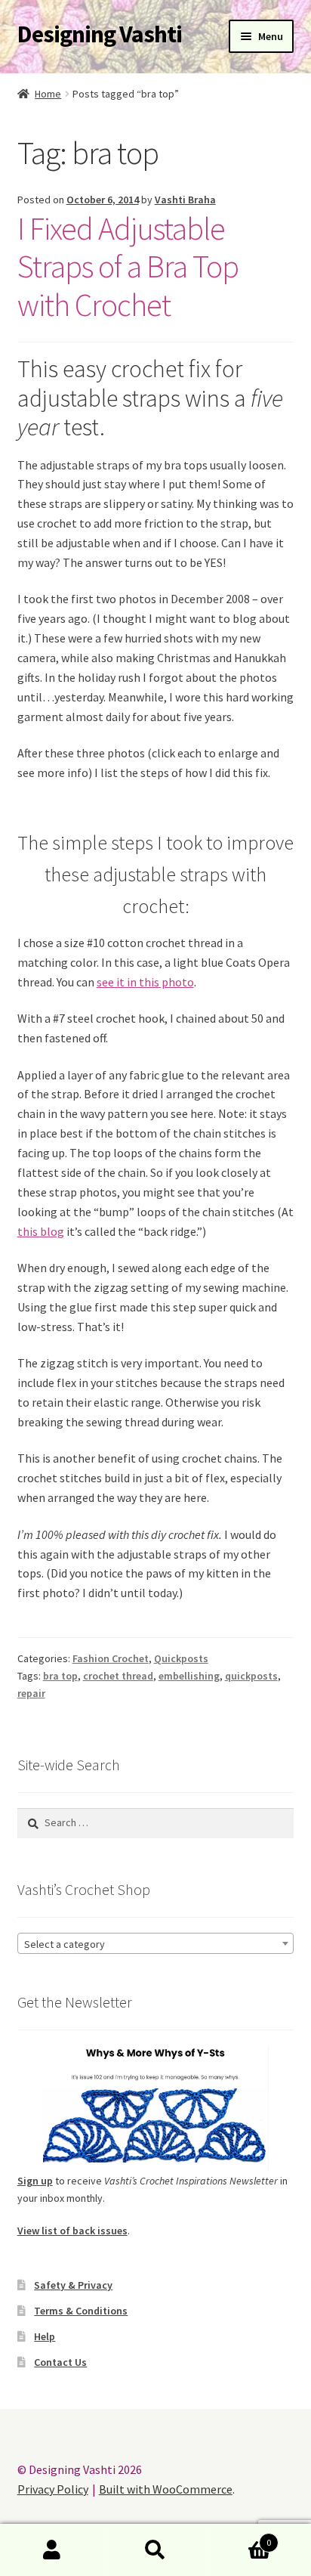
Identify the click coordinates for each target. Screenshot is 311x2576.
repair (31, 1693)
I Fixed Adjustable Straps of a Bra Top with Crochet (128, 267)
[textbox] (156, 1944)
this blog (41, 1231)
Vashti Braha (185, 200)
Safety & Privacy (73, 2285)
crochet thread (118, 1676)
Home (48, 94)
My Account (52, 2550)
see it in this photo (145, 982)
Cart (240, 2537)
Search (155, 2550)
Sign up (35, 2181)
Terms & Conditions (81, 2311)
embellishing (189, 1676)
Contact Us (60, 2362)
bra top (60, 1676)
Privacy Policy (53, 2489)
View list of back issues (72, 2231)
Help (45, 2336)
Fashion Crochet (111, 1658)
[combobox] (156, 1943)
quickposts (251, 1676)
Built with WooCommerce (166, 2489)
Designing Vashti (100, 34)
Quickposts (181, 1658)
